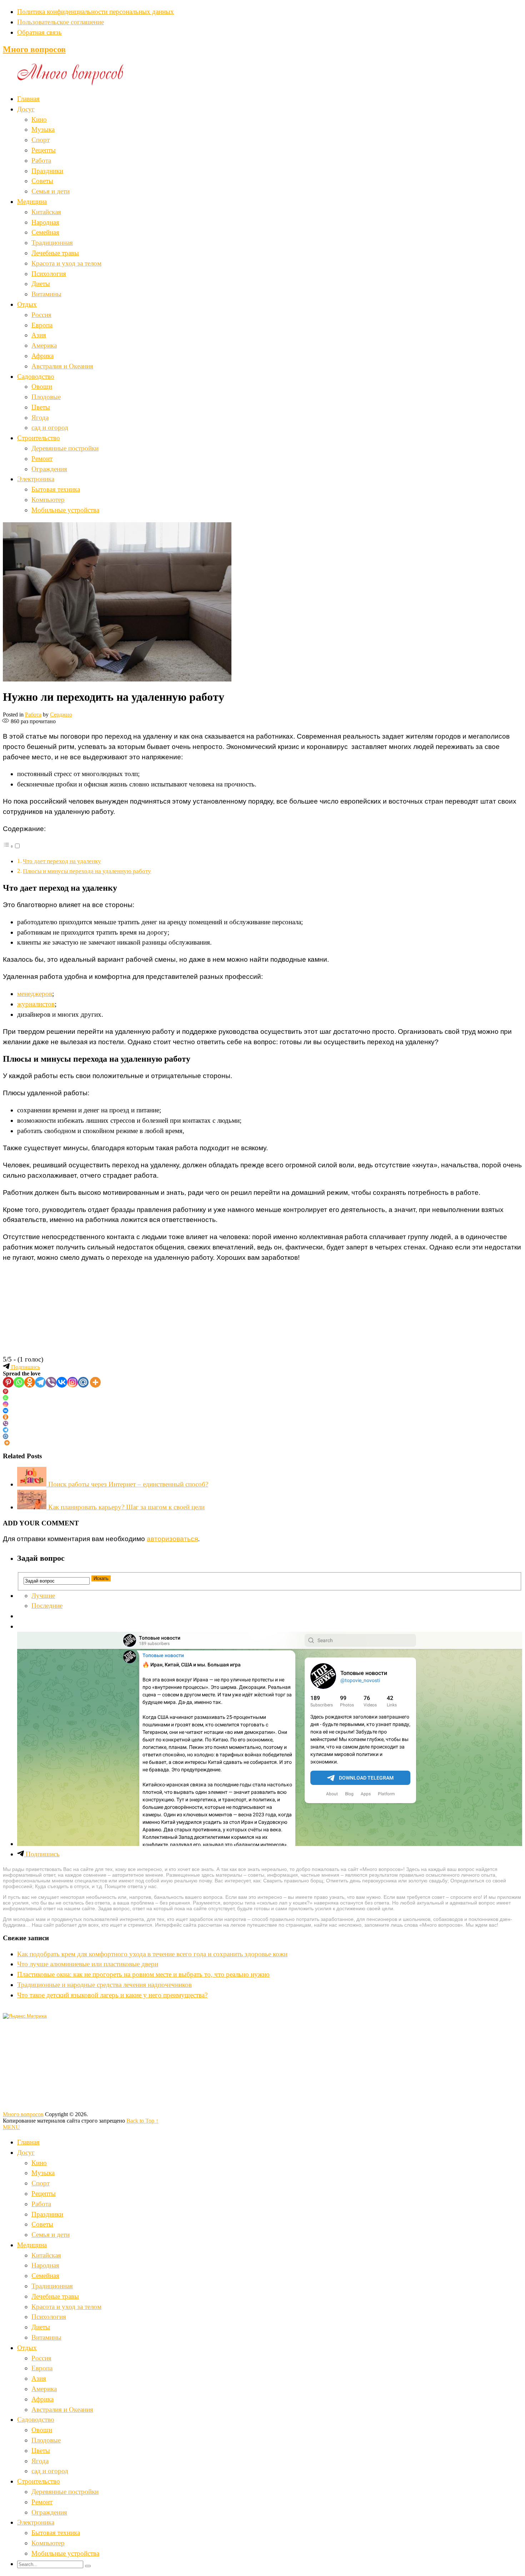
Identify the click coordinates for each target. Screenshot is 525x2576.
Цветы (41, 407)
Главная (28, 99)
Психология (49, 274)
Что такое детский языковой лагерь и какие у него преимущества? (112, 1995)
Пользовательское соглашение (61, 22)
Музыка (43, 129)
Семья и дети (51, 191)
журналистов (36, 1004)
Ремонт (42, 459)
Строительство (39, 438)
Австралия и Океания (62, 366)
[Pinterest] (8, 1382)
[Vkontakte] (62, 1382)
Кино (39, 119)
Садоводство (36, 376)
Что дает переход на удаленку (62, 861)
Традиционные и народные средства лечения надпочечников (104, 1985)
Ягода (40, 417)
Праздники (47, 171)
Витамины (46, 294)
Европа (42, 325)
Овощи (42, 386)
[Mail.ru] (83, 1382)
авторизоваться (172, 1539)
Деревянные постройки (65, 448)
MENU (11, 2127)
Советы (42, 181)
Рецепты (44, 150)
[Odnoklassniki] (30, 1382)
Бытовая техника (56, 489)
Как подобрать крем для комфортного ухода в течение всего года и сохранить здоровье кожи (152, 1954)
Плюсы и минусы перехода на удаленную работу (87, 871)
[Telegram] (40, 1382)
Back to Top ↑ (142, 2121)
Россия (41, 315)
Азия (39, 335)
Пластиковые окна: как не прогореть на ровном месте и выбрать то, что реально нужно (143, 1974)
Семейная (45, 232)
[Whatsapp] (19, 1382)
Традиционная (52, 243)
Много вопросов (34, 49)
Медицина (32, 202)
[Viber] (51, 1382)
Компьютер (48, 500)
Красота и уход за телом (66, 263)
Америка (44, 345)
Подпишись (25, 1367)
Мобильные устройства (65, 510)
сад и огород (50, 427)
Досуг (26, 109)
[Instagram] (72, 1382)
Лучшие (43, 1596)
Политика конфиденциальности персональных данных (96, 12)
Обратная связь (39, 32)
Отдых (27, 304)
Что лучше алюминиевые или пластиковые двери (88, 1964)
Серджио (61, 715)
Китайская (46, 212)
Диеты (41, 284)
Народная (45, 222)
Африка (42, 356)
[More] (95, 1382)
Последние (47, 1606)
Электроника (36, 479)
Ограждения (49, 469)
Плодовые (46, 397)
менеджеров (35, 994)
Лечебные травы (55, 253)
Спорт (41, 140)
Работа (41, 160)
